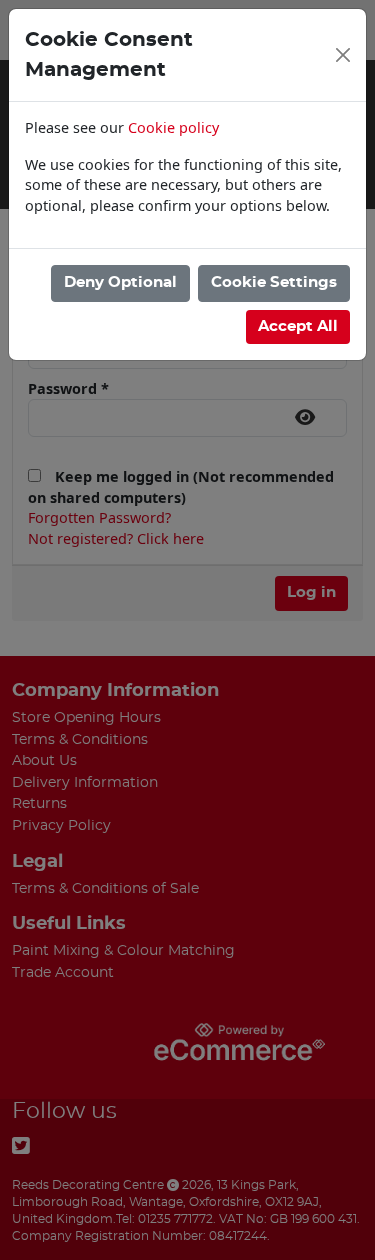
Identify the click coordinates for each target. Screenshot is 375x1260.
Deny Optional (120, 282)
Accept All (298, 326)
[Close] (343, 55)
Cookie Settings (274, 282)
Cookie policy (173, 127)
